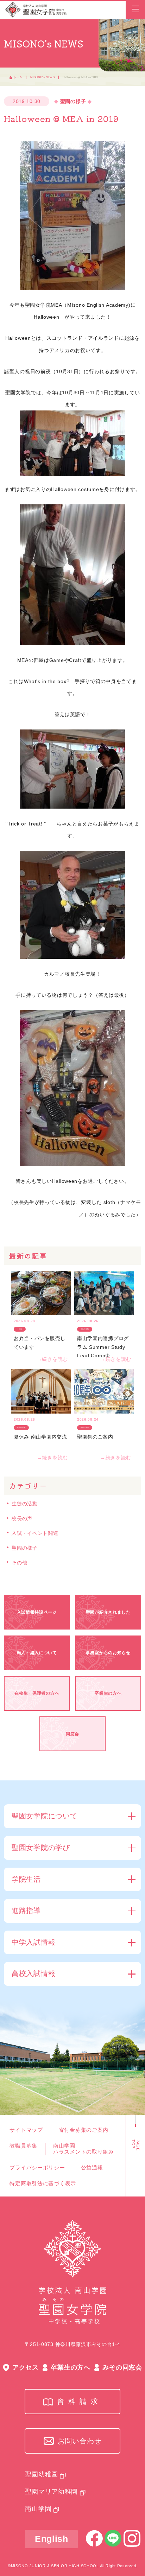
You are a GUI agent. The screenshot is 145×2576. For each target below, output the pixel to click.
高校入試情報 (33, 1974)
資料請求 (80, 2402)
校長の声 (22, 1518)
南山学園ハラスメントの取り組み (84, 2149)
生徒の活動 (25, 1504)
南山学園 (38, 2509)
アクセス (26, 2367)
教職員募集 (23, 2146)
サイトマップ (26, 2130)
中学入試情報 (33, 1942)
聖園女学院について (44, 1816)
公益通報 (92, 2168)
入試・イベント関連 (35, 1533)
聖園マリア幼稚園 (51, 2492)
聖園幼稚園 (42, 2474)
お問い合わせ (80, 2441)
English (52, 2539)
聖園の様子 (25, 1548)
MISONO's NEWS (42, 77)
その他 (19, 1563)
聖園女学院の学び (41, 1848)
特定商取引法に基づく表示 (43, 2183)
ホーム (18, 77)
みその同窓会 (122, 2367)
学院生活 (26, 1879)
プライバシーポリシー (37, 2168)
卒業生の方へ (70, 2367)
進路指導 (26, 1911)
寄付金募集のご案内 (84, 2130)
